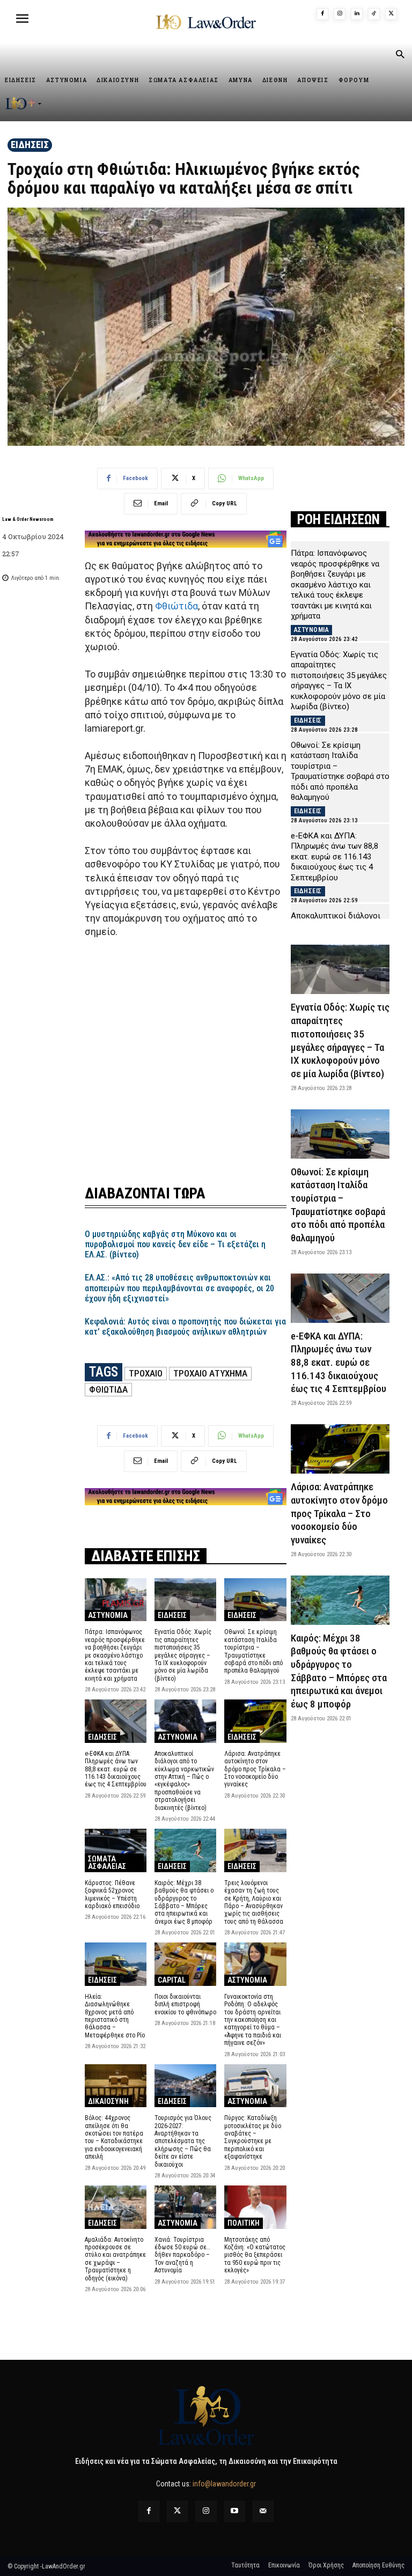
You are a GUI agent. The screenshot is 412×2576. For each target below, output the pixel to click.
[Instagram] (340, 14)
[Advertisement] (186, 1069)
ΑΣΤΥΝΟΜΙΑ (108, 1615)
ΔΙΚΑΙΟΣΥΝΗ (108, 2101)
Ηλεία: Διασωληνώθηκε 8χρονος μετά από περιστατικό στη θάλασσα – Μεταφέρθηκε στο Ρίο (115, 2016)
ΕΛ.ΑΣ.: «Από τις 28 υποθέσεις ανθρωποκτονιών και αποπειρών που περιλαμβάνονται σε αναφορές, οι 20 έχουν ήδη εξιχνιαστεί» (179, 1288)
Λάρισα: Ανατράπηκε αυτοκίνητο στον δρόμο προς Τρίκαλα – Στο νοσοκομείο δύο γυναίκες (255, 1769)
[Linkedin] (357, 14)
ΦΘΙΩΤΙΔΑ (108, 1389)
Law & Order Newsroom (28, 519)
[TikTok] (374, 14)
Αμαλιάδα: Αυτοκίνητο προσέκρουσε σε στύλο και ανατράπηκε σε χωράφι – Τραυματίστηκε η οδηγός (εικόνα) (115, 2259)
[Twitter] (177, 2511)
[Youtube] (235, 2511)
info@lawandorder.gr (224, 2484)
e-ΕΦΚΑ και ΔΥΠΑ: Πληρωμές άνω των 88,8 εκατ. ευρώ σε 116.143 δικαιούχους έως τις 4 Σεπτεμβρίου (116, 1769)
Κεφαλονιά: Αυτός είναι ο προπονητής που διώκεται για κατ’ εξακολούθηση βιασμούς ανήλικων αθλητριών (185, 1327)
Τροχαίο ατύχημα (210, 1373)
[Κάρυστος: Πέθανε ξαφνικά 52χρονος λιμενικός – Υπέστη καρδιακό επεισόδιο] (116, 1850)
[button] (400, 55)
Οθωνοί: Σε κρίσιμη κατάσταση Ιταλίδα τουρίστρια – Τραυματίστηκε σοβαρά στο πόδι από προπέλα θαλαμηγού (253, 1651)
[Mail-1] (263, 2511)
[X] (391, 14)
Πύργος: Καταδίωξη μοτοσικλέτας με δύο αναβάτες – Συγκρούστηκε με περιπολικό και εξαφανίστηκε (253, 2137)
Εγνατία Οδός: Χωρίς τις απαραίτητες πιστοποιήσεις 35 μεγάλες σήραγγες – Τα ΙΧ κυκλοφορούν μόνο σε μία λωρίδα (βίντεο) (183, 1655)
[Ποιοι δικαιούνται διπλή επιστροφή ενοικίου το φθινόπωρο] (185, 1964)
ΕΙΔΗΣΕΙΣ (30, 145)
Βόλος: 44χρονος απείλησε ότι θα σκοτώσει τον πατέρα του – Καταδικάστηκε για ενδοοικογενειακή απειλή (114, 2137)
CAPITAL (172, 1980)
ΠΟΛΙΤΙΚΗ (244, 2223)
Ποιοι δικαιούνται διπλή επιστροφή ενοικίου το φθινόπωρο (185, 2004)
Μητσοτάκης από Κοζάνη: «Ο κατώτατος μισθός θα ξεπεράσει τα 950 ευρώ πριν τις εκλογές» (255, 2255)
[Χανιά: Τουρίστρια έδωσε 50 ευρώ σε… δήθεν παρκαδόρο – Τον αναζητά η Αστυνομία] (185, 2207)
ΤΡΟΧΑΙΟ (146, 1373)
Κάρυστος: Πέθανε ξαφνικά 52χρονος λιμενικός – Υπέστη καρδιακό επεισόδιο (112, 1894)
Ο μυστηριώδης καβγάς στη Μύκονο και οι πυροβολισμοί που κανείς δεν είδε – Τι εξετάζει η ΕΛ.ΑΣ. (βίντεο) (175, 1244)
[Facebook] (322, 14)
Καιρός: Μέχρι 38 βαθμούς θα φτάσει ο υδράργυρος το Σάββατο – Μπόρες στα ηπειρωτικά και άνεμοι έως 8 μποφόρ (184, 1902)
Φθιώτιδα (176, 606)
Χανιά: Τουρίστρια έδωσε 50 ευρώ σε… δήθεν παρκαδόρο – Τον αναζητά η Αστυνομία (182, 2255)
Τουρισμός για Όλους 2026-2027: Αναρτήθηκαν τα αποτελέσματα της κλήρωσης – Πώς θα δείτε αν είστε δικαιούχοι (183, 2141)
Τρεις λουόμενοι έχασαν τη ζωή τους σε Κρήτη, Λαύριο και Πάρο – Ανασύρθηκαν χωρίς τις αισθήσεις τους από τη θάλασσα (254, 1902)
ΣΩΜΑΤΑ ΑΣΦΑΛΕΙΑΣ (107, 1863)
